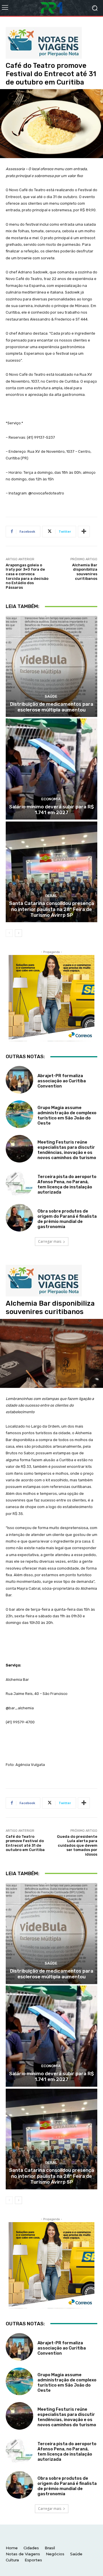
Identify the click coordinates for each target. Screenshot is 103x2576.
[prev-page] (9, 933)
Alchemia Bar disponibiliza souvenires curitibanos (85, 572)
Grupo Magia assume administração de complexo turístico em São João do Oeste (67, 1115)
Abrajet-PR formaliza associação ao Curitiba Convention (62, 1081)
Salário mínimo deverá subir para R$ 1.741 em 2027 (51, 810)
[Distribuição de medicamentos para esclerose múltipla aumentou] (51, 666)
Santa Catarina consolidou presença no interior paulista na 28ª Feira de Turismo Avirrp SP (52, 909)
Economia (51, 799)
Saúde (51, 696)
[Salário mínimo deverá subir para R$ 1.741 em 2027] (51, 769)
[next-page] (18, 933)
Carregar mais (50, 1241)
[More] (84, 532)
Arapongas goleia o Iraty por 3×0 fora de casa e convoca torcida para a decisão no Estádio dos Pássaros (27, 576)
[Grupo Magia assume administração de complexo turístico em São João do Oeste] (19, 1114)
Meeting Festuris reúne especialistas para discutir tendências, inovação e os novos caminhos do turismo (67, 1150)
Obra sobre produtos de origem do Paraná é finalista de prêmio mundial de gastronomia (67, 1219)
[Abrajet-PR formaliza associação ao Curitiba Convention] (19, 1080)
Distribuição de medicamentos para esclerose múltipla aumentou (52, 707)
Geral (51, 896)
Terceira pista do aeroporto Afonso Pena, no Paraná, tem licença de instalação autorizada (67, 1184)
